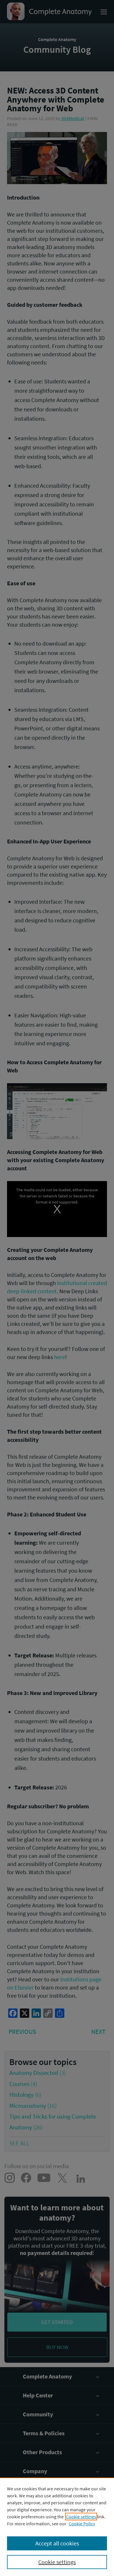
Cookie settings (81, 2517)
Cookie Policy (82, 2524)
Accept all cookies (57, 2543)
